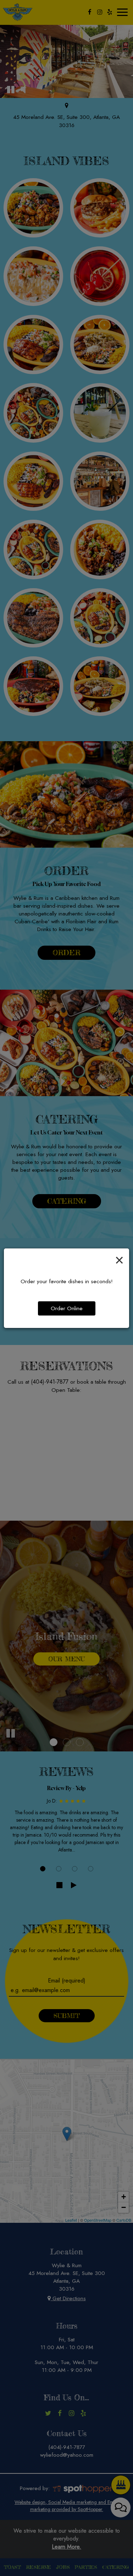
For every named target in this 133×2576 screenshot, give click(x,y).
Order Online (67, 1308)
